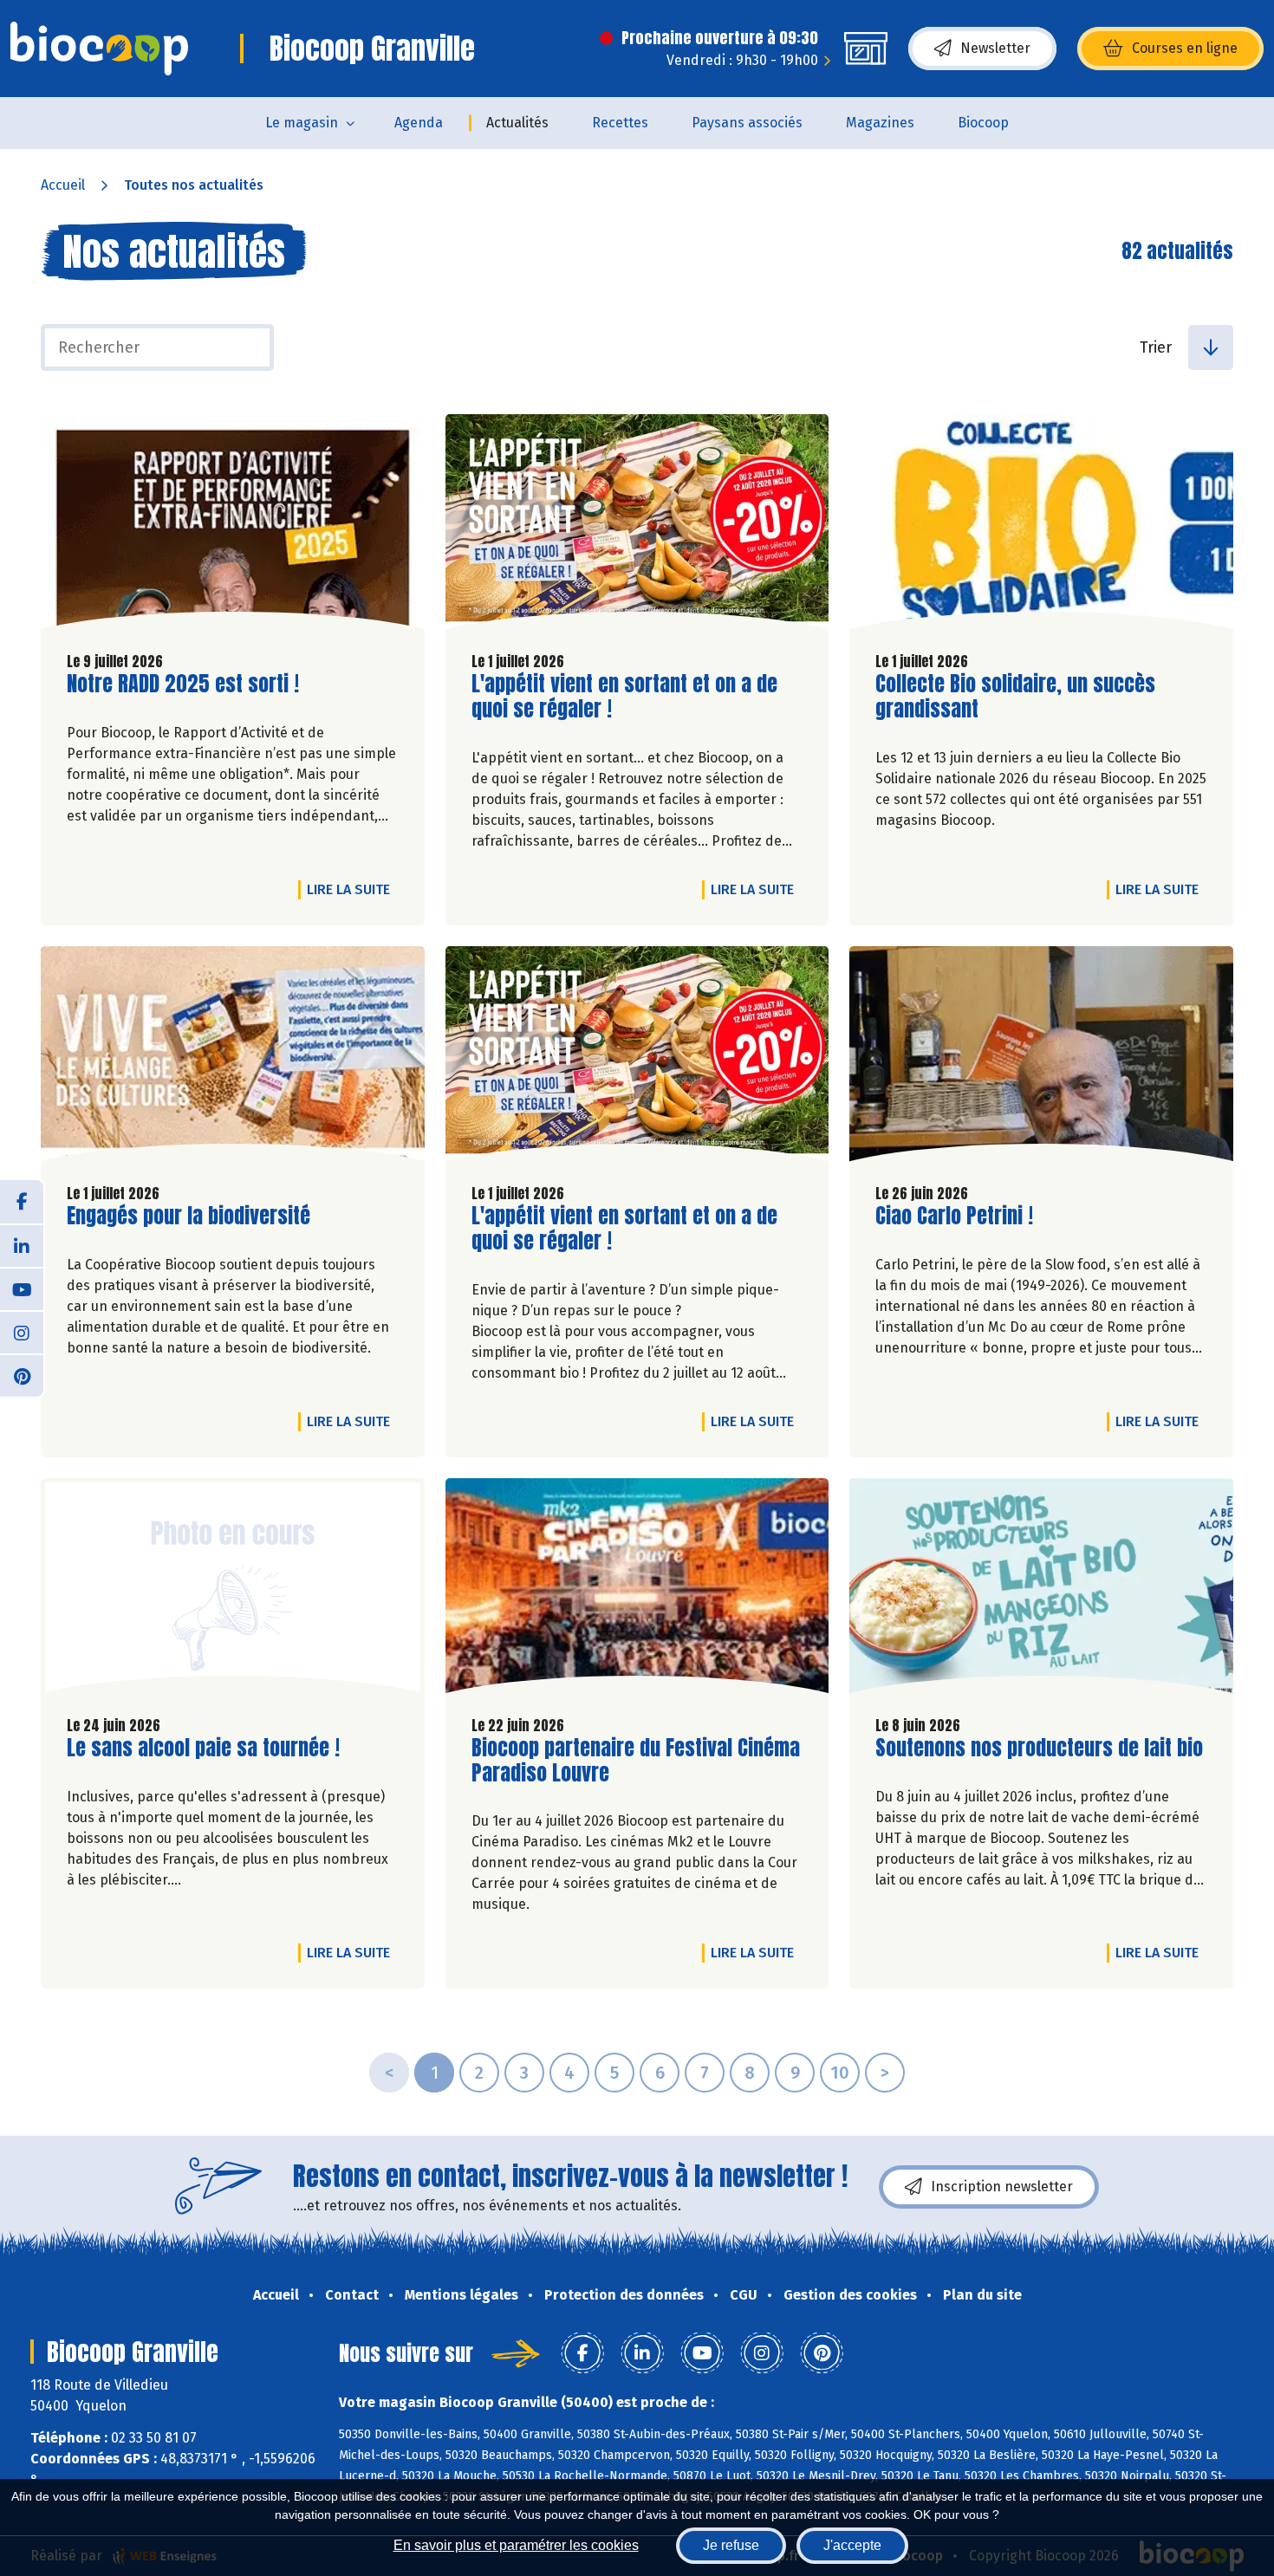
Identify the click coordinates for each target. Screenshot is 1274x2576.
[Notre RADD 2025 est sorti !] (233, 526)
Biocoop (983, 123)
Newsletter (995, 48)
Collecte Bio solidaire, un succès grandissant (1015, 697)
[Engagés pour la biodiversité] (233, 1058)
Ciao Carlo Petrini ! (954, 1216)
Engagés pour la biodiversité (188, 1216)
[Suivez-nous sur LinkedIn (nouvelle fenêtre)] (22, 1245)
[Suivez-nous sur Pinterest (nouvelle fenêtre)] (22, 1375)
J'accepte (852, 2545)
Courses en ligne (1185, 48)
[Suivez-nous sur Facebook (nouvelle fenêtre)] (22, 1202)
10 (840, 2073)
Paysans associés (747, 123)
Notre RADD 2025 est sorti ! (183, 684)
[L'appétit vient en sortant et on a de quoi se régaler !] (637, 526)
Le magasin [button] (302, 123)
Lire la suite (353, 889)
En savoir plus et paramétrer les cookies (516, 2545)
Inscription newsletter (1002, 2187)
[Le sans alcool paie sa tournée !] (233, 1590)
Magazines (880, 123)
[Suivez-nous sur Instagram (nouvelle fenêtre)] (22, 1332)
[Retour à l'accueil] (99, 49)
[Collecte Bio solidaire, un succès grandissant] (1041, 526)
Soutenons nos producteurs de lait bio (1039, 1748)
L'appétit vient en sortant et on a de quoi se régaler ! (624, 697)
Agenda (419, 123)
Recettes (620, 123)
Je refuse (731, 2545)
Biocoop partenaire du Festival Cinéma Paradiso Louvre (636, 1761)
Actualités (517, 123)
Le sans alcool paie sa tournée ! (203, 1748)
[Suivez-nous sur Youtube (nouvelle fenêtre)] (22, 1288)
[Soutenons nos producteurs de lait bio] (1041, 1590)
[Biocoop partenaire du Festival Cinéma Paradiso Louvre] (637, 1590)
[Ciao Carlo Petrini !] (1041, 1058)
